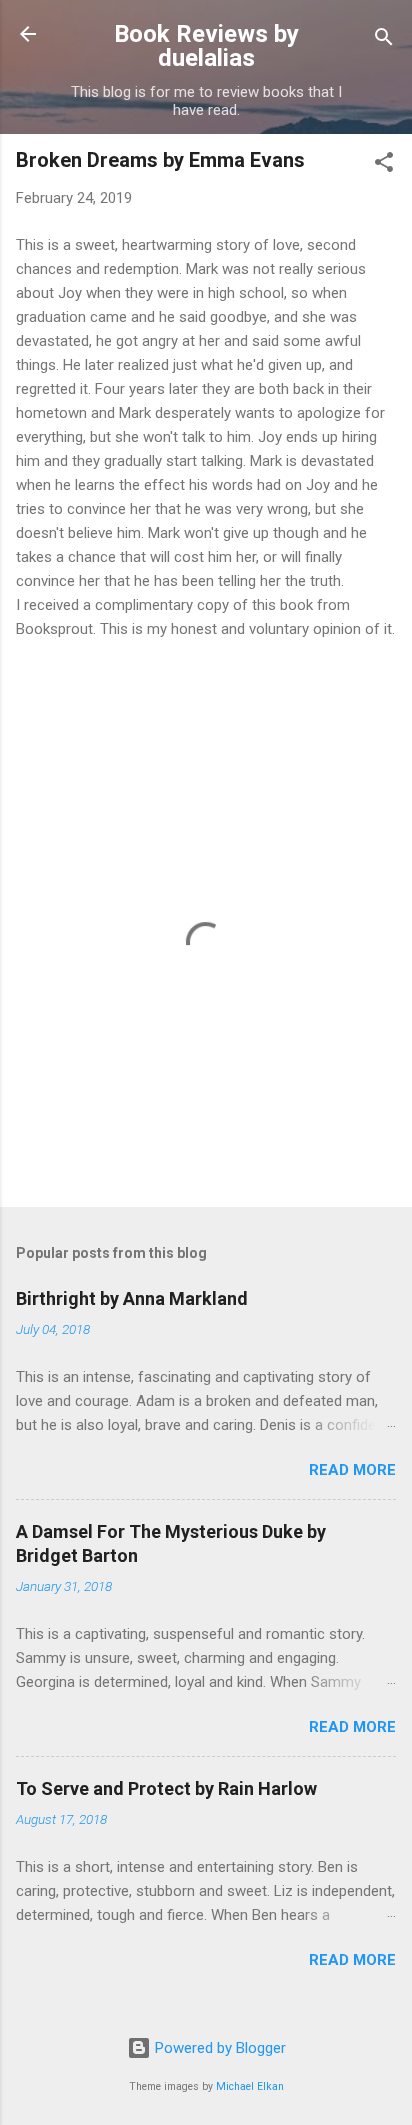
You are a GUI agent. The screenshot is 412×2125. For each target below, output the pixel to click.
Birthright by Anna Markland (132, 1298)
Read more (352, 1470)
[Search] (384, 40)
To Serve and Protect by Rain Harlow (166, 1788)
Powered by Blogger (218, 2048)
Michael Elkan (250, 2086)
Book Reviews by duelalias (206, 46)
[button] (384, 165)
